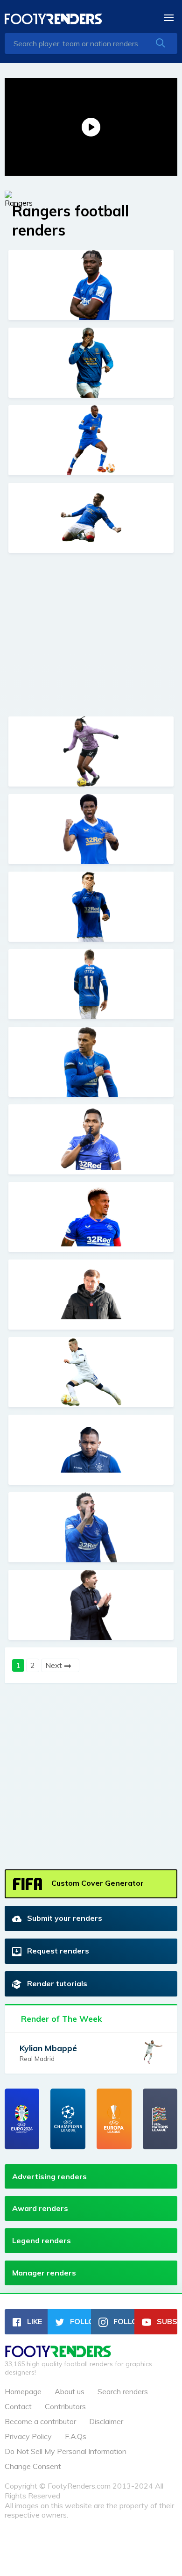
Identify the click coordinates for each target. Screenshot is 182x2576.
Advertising (49, 2176)
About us (70, 2391)
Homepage (23, 2391)
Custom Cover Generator (97, 1883)
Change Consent (33, 2466)
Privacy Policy (28, 2436)
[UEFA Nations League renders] (160, 2119)
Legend (42, 2240)
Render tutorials (56, 1983)
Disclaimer (106, 2421)
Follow (80, 2321)
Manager (44, 2273)
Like (34, 2321)
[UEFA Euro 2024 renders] (22, 2119)
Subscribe (166, 2321)
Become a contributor (40, 2421)
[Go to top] (58, 2354)
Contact (18, 2406)
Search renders (123, 2391)
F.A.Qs (76, 2436)
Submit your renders (64, 1918)
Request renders (57, 1951)
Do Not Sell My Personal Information (66, 2451)
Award (40, 2208)
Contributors (65, 2406)
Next (55, 1665)
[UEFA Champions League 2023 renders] (68, 2119)
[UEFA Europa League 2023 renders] (114, 2119)
